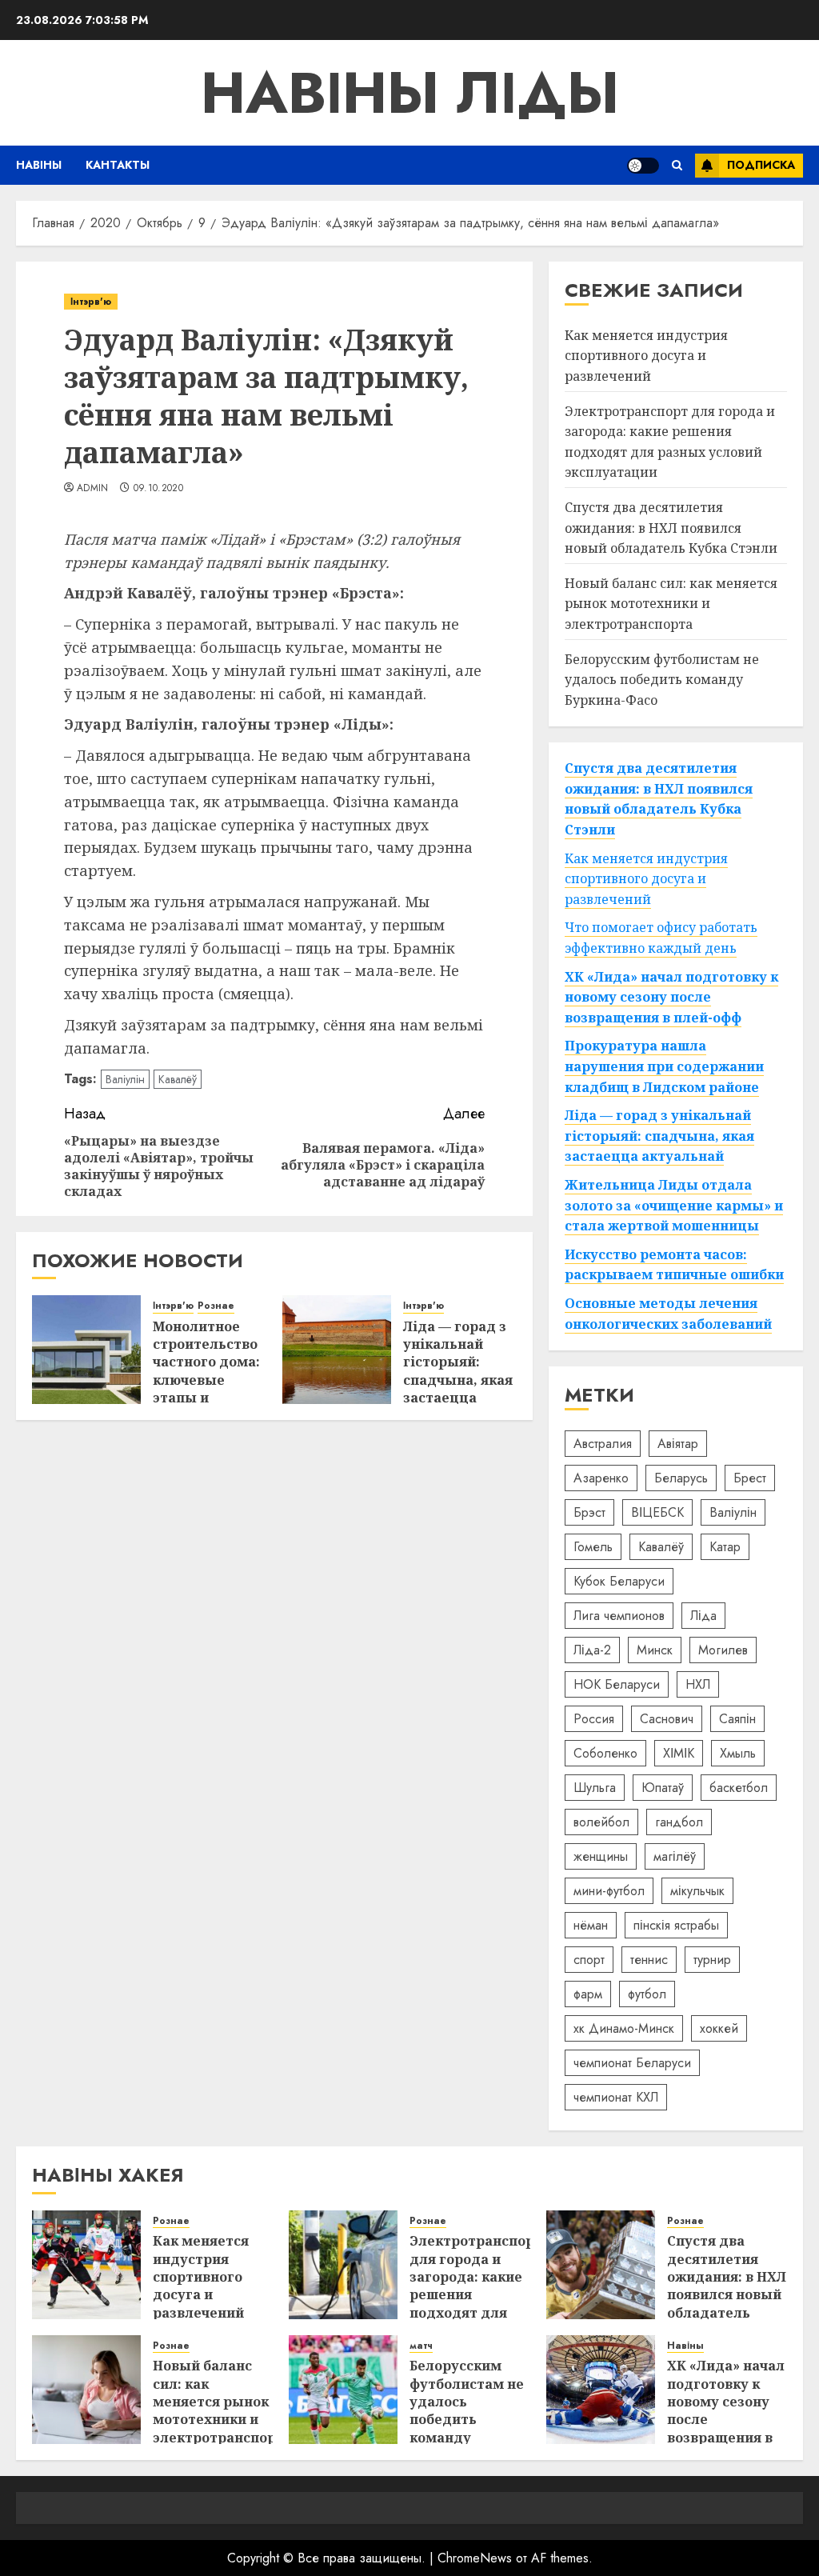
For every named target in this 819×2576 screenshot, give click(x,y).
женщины (601, 1856)
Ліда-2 (592, 1650)
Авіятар (678, 1444)
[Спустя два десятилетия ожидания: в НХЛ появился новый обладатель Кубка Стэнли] (601, 2265)
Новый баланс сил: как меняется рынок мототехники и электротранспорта (671, 604)
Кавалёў (178, 1079)
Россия (594, 1719)
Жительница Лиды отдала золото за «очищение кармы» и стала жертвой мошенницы (674, 1205)
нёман (591, 1925)
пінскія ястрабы (676, 1925)
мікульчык (697, 1891)
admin (93, 489)
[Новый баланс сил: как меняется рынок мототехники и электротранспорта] (86, 2390)
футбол (647, 1994)
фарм (588, 1994)
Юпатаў (663, 1788)
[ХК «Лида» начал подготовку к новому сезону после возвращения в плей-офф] (601, 2390)
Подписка (761, 165)
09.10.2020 (159, 489)
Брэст (589, 1512)
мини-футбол (609, 1891)
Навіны (39, 165)
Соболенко (605, 1753)
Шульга (595, 1788)
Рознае (216, 1306)
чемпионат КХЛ (616, 2097)
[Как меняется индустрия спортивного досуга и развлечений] (86, 2265)
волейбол (601, 1822)
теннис (649, 1960)
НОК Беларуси (617, 1684)
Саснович (667, 1719)
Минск (655, 1650)
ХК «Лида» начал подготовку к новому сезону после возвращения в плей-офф (671, 997)
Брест (750, 1478)
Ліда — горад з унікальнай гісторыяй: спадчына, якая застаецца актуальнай (458, 1371)
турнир (712, 1960)
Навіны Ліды (410, 93)
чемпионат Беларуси (632, 2063)
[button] (677, 165)
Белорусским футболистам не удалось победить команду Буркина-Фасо (662, 680)
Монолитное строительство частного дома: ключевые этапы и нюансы (206, 1371)
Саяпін (737, 1719)
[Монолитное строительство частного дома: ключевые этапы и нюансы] (86, 1350)
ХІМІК (679, 1753)
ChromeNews (475, 2558)
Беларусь (681, 1478)
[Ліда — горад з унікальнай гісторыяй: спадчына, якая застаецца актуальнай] (337, 1350)
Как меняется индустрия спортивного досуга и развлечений (646, 356)
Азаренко (601, 1478)
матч (421, 2346)
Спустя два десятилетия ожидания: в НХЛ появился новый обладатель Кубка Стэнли (671, 528)
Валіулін (125, 1079)
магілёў (675, 1856)
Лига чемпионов (619, 1616)
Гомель (593, 1547)
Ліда (703, 1616)
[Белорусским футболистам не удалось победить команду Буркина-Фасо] (343, 2390)
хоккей (719, 2028)
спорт (589, 1960)
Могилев (723, 1650)
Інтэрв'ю (91, 302)
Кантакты (118, 165)
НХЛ (698, 1684)
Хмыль (738, 1753)
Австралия (603, 1444)
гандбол (679, 1822)
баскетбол (739, 1788)
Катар (725, 1547)
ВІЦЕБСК (657, 1512)
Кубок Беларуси (619, 1581)
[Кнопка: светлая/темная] (643, 166)
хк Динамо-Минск (624, 2028)
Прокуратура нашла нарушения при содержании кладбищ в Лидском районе (664, 1066)
